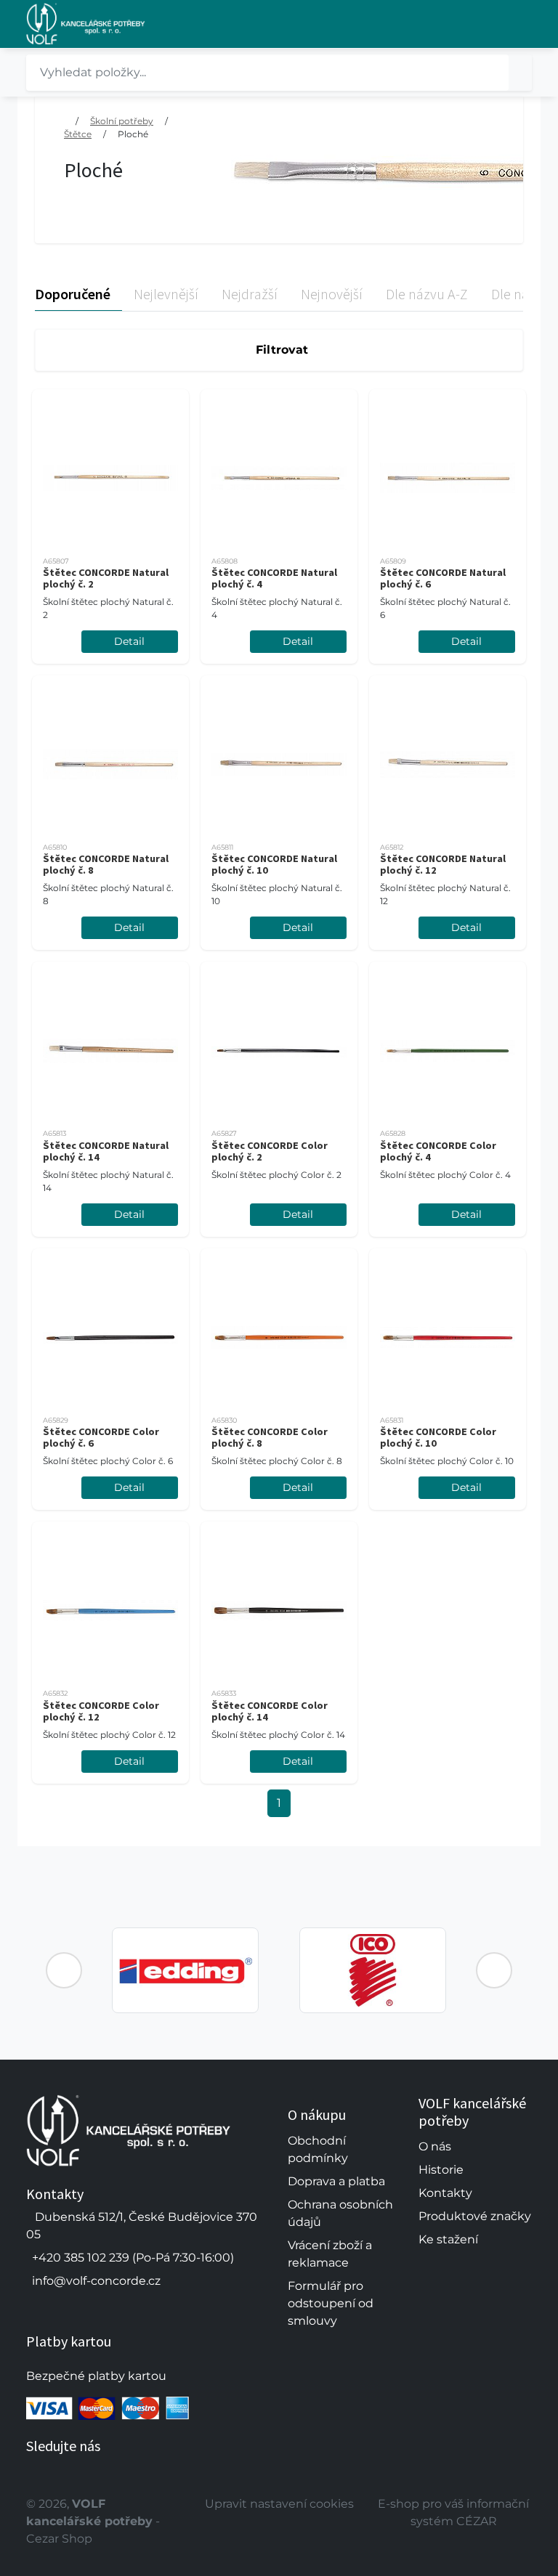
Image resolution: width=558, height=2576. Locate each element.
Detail (129, 641)
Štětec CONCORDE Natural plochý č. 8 (106, 864)
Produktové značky (475, 2216)
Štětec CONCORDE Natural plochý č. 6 (443, 578)
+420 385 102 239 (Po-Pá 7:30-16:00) (133, 2258)
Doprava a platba (336, 2181)
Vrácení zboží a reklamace (330, 2254)
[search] (520, 73)
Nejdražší (250, 294)
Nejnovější (332, 294)
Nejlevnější (166, 294)
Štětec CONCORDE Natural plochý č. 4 (274, 578)
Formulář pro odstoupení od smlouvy (331, 2303)
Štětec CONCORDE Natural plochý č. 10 (274, 864)
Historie (441, 2170)
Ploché (133, 134)
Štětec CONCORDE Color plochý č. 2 (270, 1151)
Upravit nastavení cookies (279, 2504)
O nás (435, 2146)
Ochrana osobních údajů (340, 2213)
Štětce (78, 134)
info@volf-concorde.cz (96, 2281)
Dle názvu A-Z (427, 294)
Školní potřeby (122, 121)
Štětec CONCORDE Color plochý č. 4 (438, 1151)
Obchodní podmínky (318, 2149)
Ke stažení (448, 2239)
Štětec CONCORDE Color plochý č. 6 (101, 1437)
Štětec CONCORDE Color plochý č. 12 (101, 1711)
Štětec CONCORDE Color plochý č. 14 (270, 1711)
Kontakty (445, 2193)
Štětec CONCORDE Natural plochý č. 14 (106, 1151)
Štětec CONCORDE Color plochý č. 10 (438, 1437)
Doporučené (73, 294)
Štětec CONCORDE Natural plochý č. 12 (443, 864)
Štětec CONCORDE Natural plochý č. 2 (106, 578)
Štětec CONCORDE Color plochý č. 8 (270, 1437)
